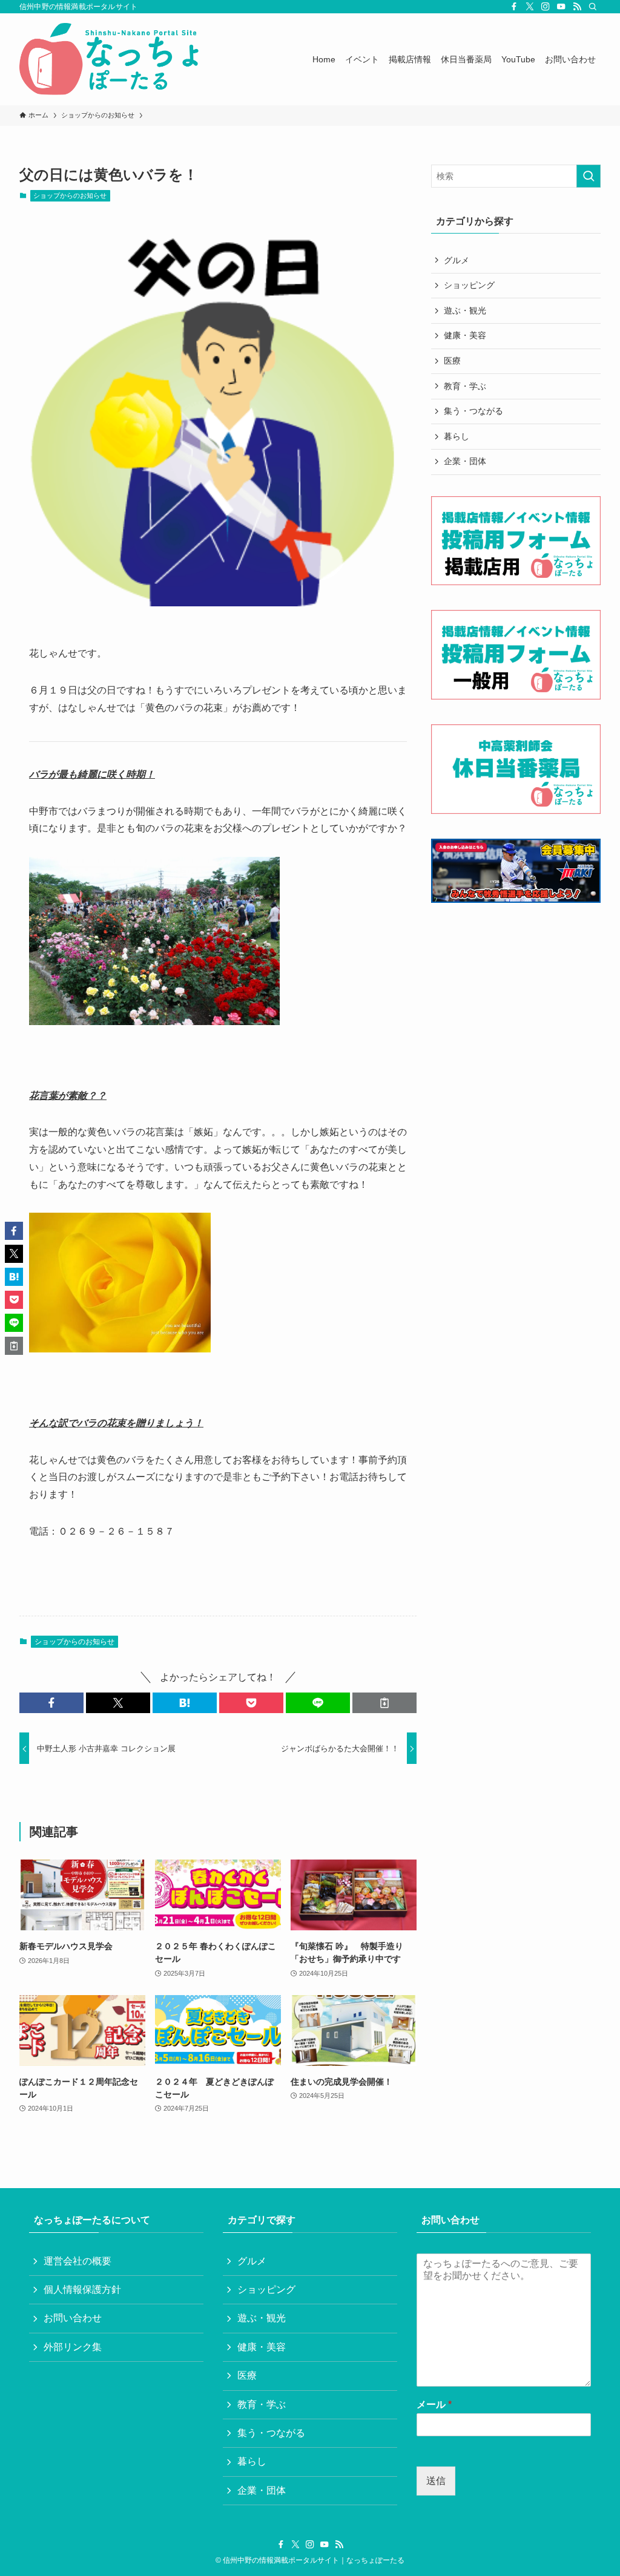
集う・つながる (473, 411)
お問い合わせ (73, 2318)
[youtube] (561, 7)
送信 (436, 2481)
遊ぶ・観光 (465, 310)
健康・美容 (465, 335)
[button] (51, 1703)
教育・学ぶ (465, 386)
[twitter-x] (530, 7)
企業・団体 (465, 461)
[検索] (593, 7)
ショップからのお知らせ (70, 195)
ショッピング (469, 285)
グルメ (457, 260)
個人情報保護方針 (82, 2289)
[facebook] (514, 7)
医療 (452, 361)
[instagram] (546, 7)
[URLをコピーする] (384, 1703)
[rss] (577, 7)
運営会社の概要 (77, 2261)
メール (434, 2404)
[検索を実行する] (589, 176)
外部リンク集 (73, 2347)
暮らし (457, 436)
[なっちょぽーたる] (111, 59)
